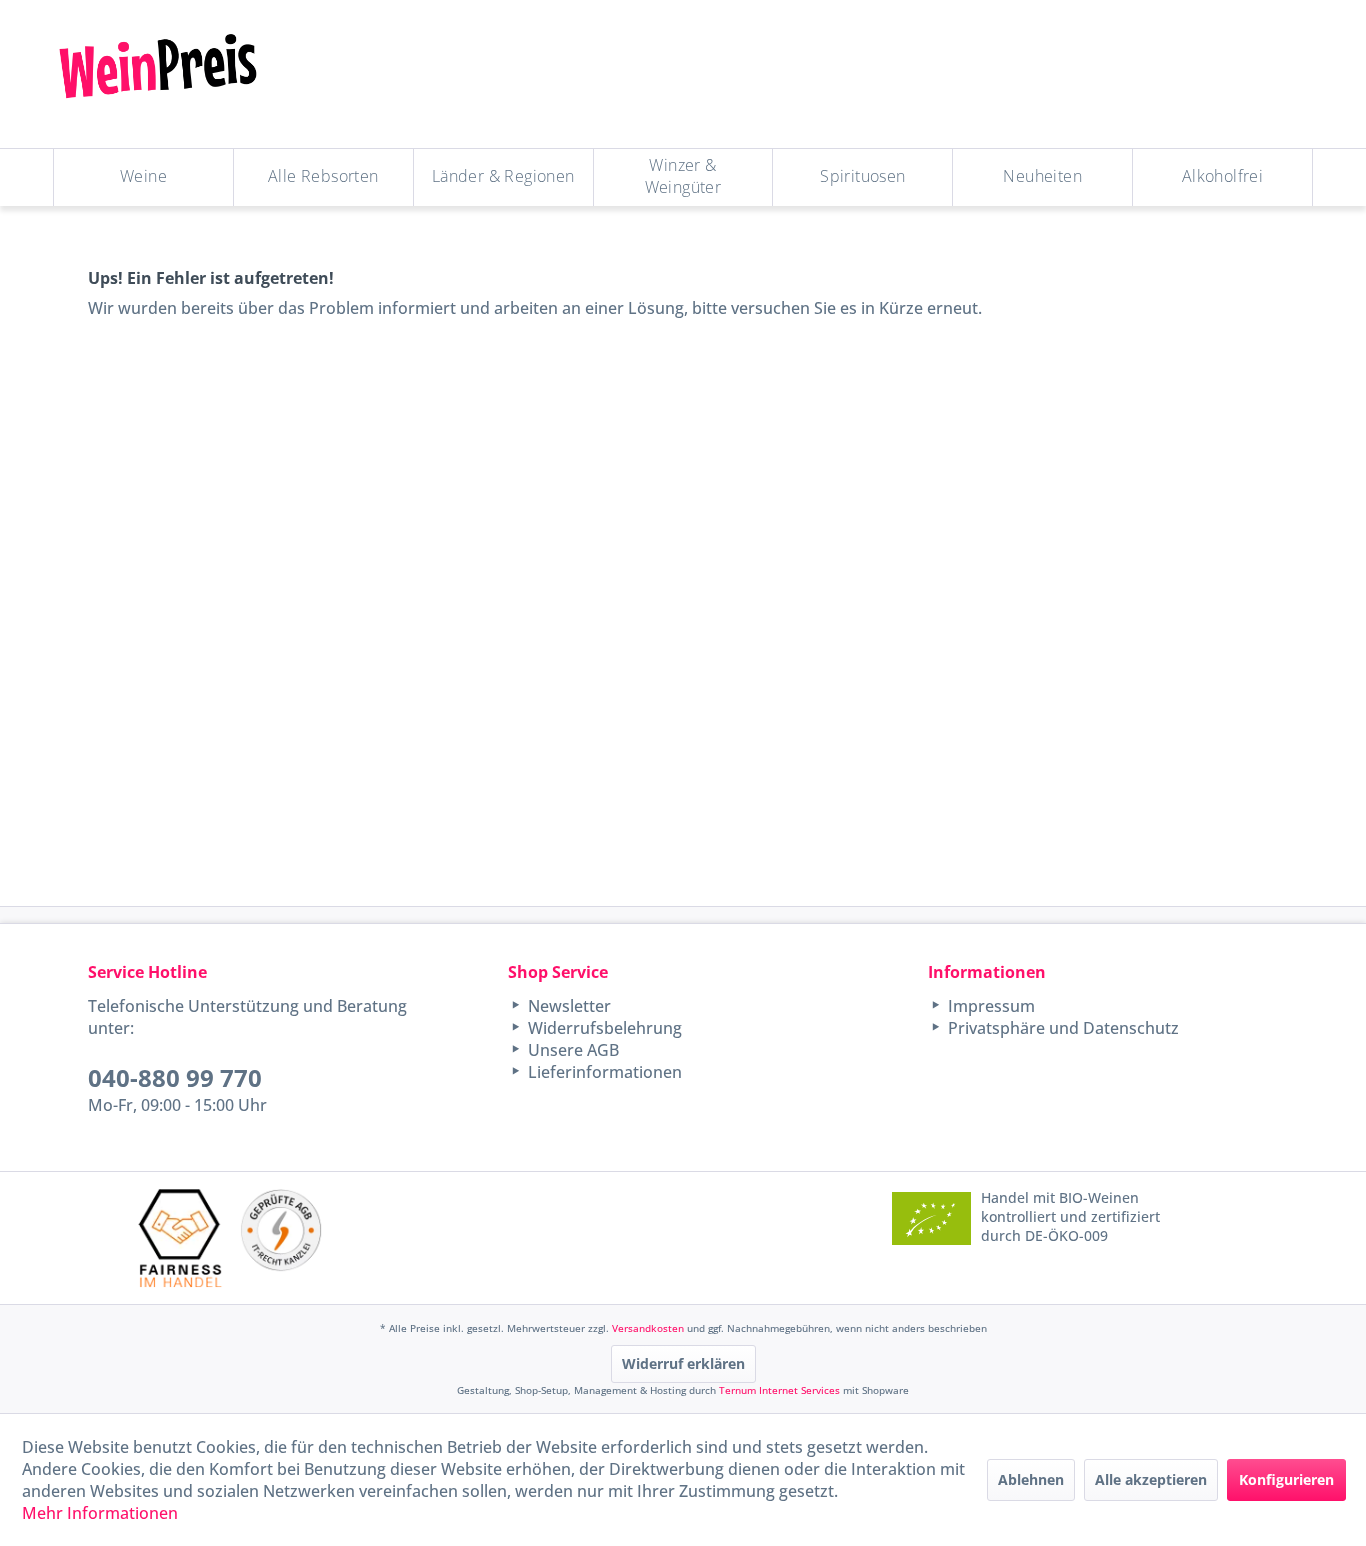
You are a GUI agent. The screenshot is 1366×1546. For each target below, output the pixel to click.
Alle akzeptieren (1151, 1479)
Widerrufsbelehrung (603, 1028)
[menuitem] (144, 177)
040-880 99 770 (175, 1077)
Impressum (989, 1006)
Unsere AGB (571, 1050)
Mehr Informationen (100, 1513)
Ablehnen (1031, 1479)
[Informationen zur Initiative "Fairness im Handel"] (180, 1237)
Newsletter (567, 1006)
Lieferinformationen (603, 1072)
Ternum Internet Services (779, 1390)
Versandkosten (648, 1328)
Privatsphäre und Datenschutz (1061, 1028)
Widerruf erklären (683, 1363)
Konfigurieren (1286, 1479)
